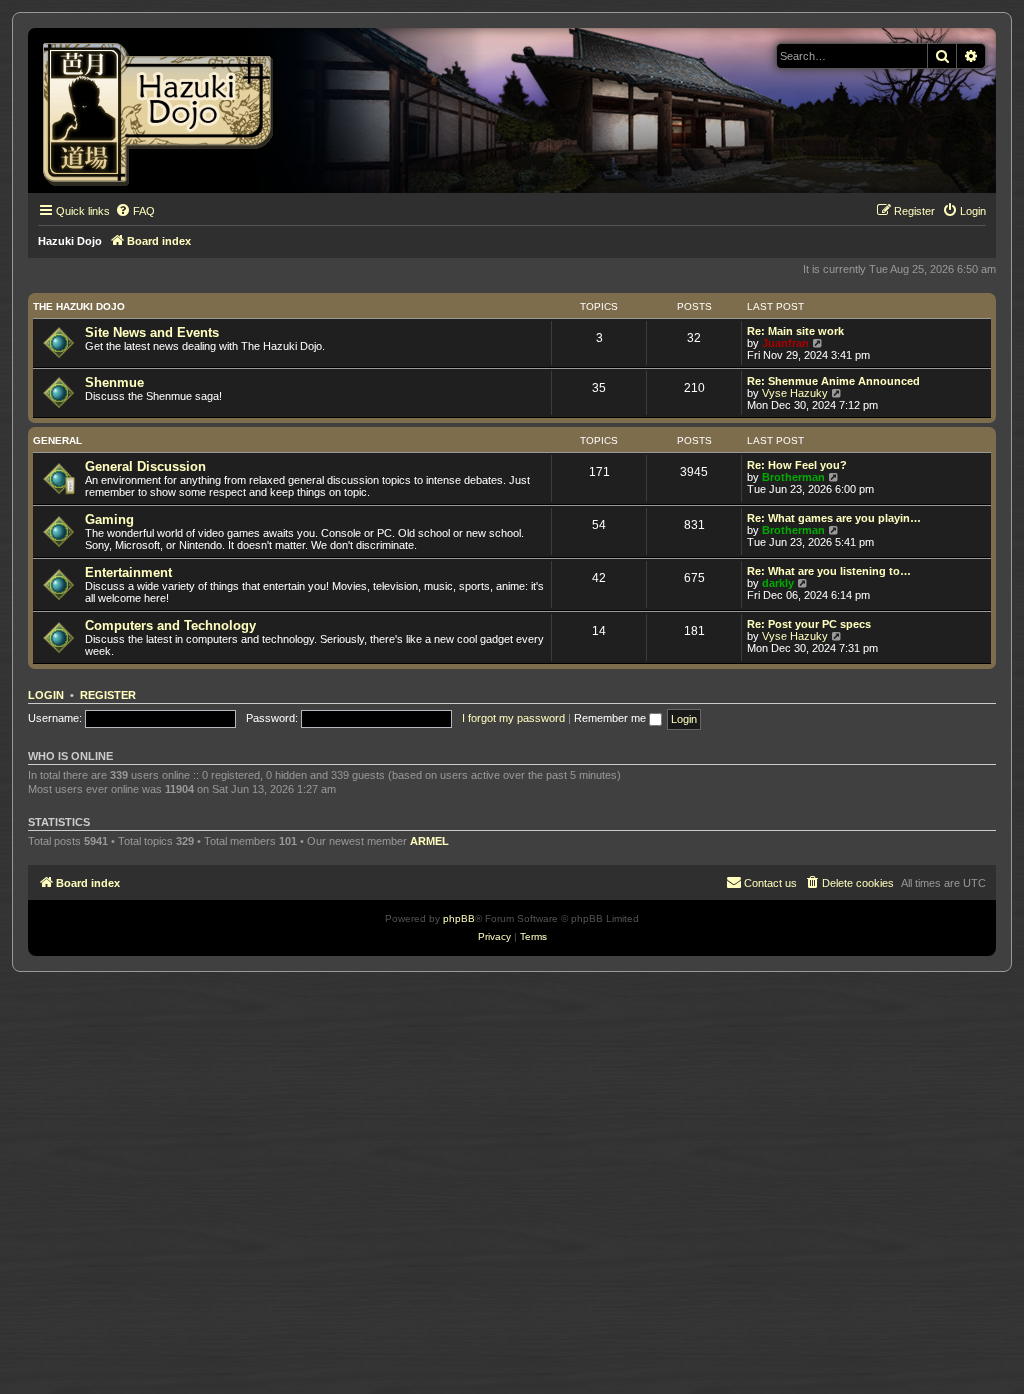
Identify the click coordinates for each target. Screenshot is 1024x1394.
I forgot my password (513, 718)
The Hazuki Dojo (79, 306)
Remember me (611, 718)
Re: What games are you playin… (834, 518)
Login (46, 695)
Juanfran (785, 343)
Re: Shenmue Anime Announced (833, 381)
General (57, 440)
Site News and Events (152, 332)
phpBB (459, 918)
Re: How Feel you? (797, 465)
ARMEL (429, 841)
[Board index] (164, 110)
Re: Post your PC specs (809, 624)
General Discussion (145, 466)
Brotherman (793, 477)
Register (108, 695)
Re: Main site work (795, 331)
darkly (778, 583)
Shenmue (114, 382)
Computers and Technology (170, 625)
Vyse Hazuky (795, 393)
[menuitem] (135, 211)
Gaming (109, 519)
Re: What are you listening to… (829, 571)
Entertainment (128, 572)
